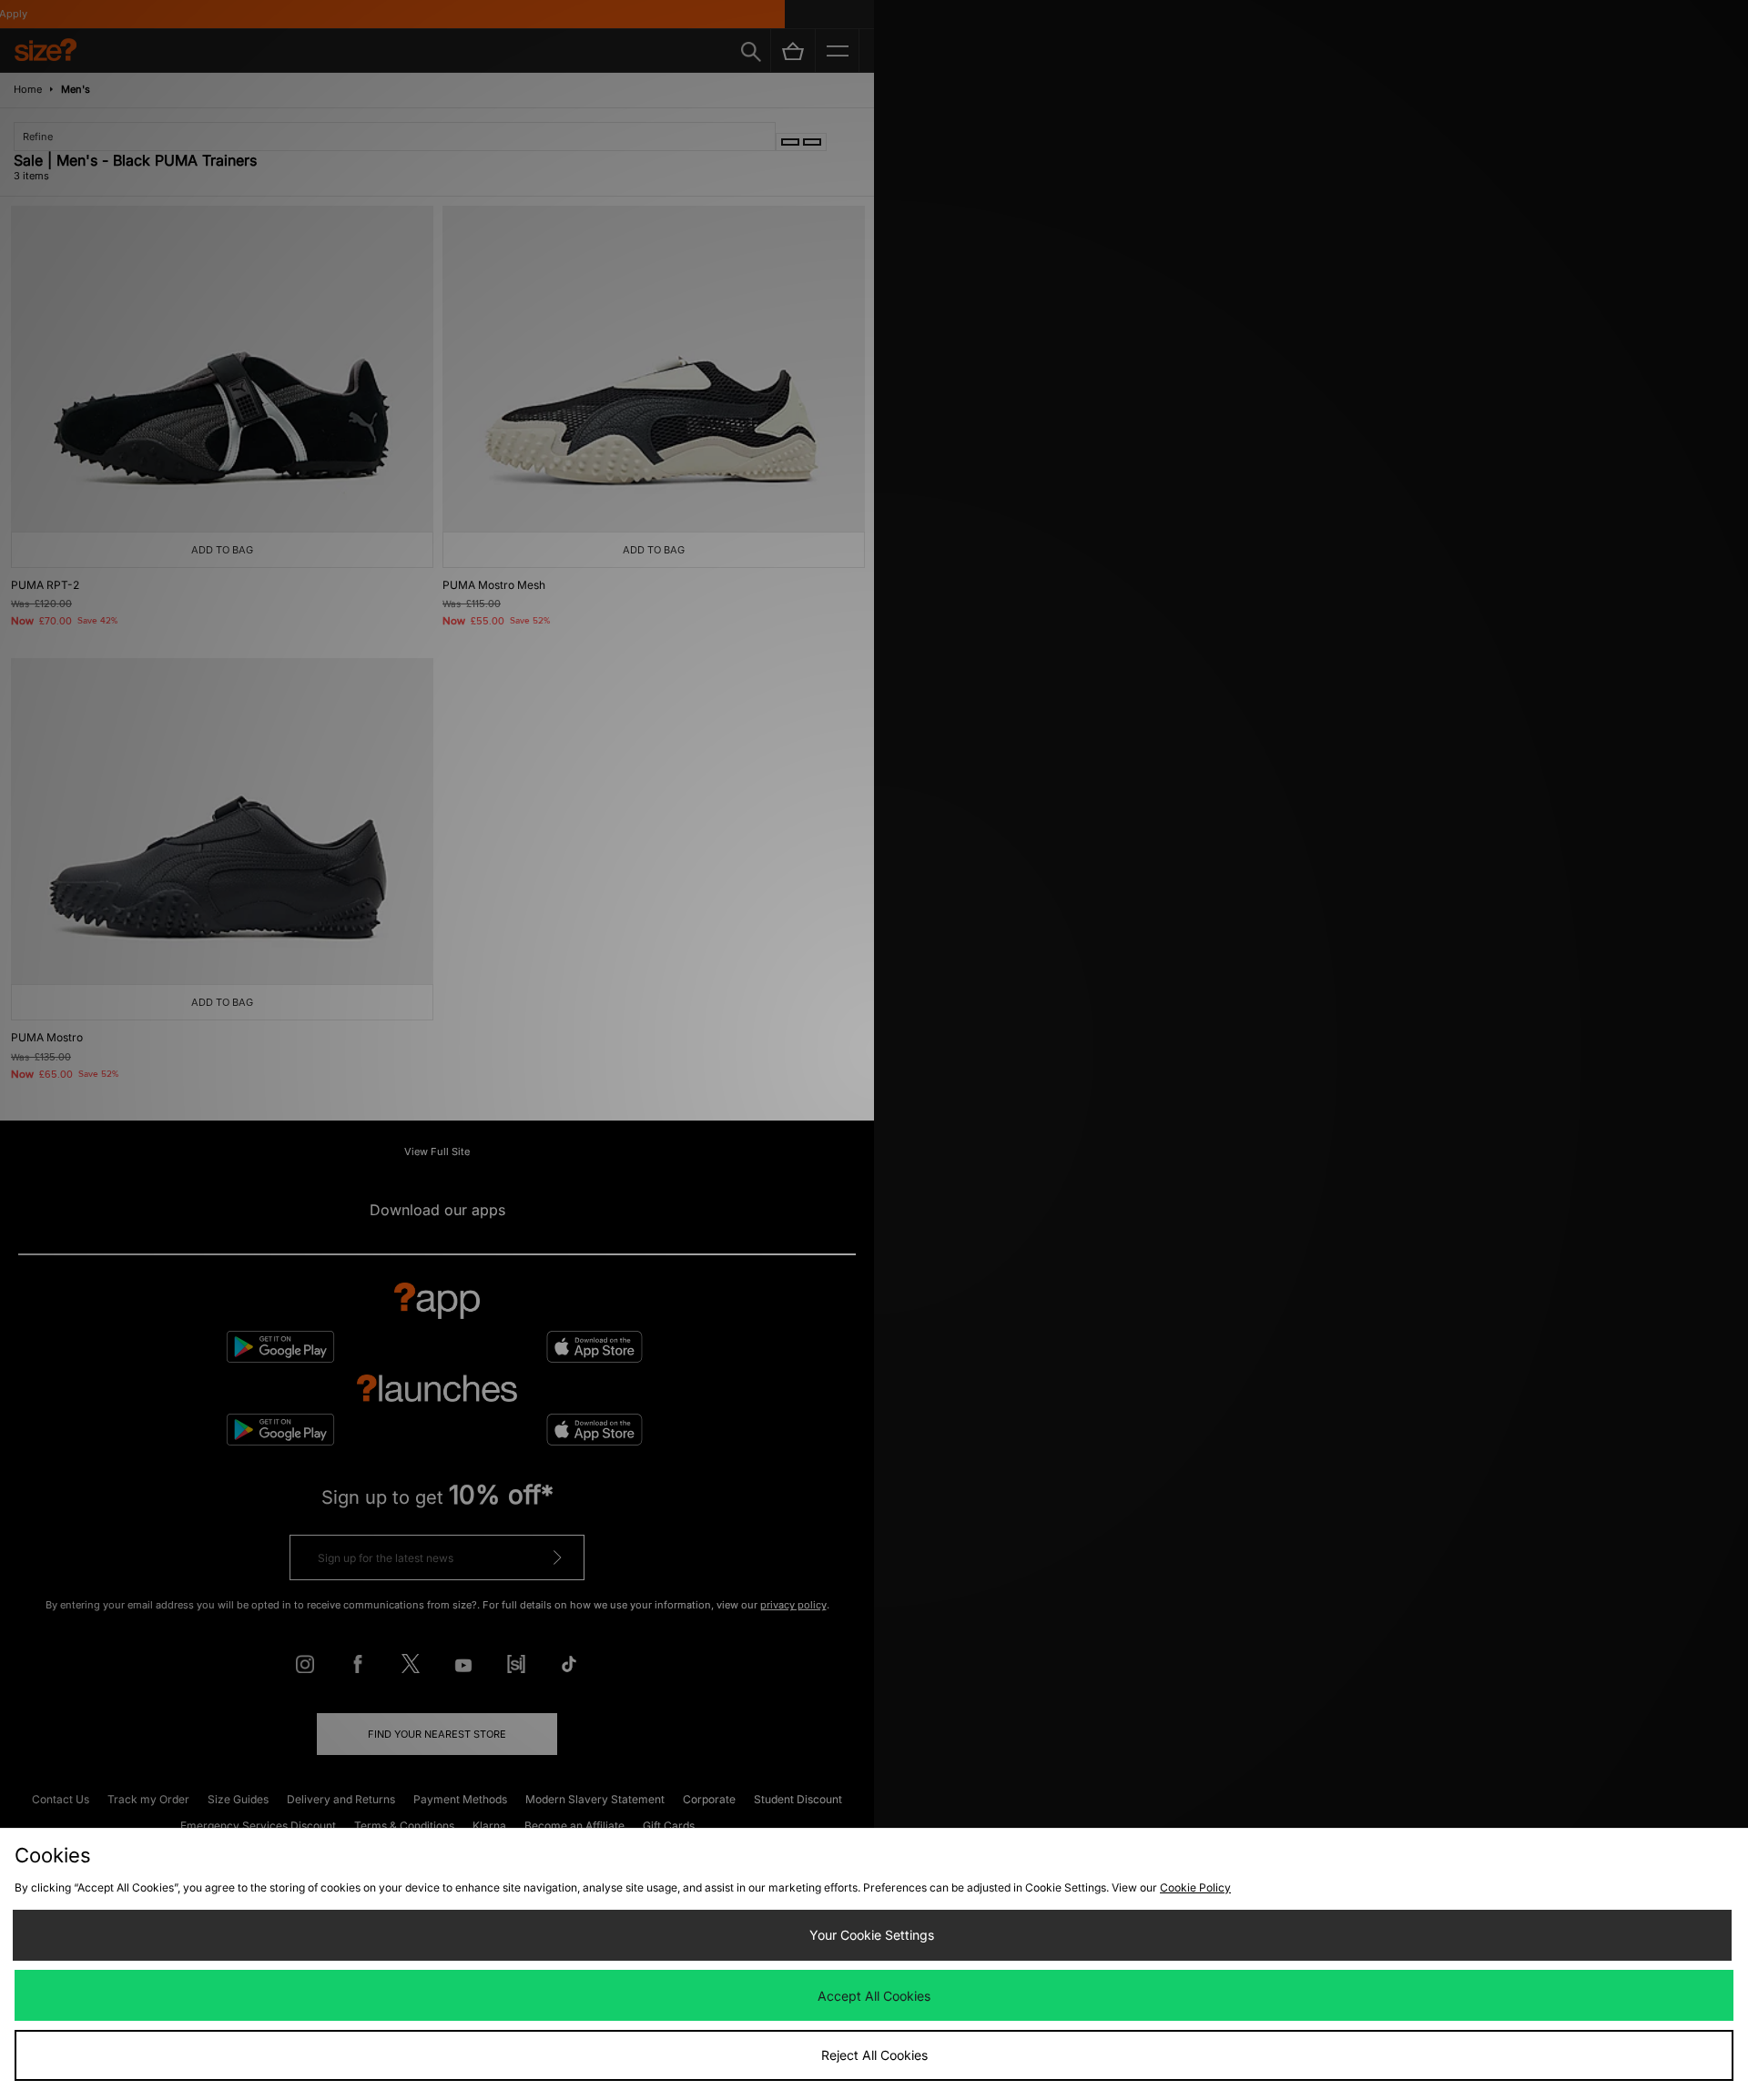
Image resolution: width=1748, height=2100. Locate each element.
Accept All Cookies (874, 1996)
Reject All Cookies (874, 2055)
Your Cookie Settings (872, 1935)
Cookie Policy (1195, 1887)
